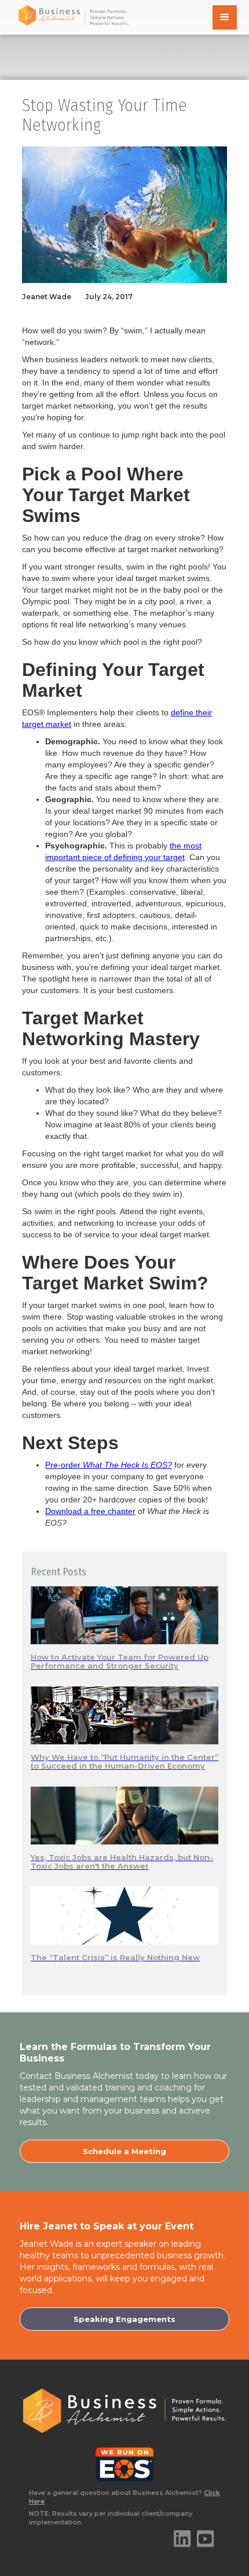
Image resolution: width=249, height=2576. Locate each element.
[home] (71, 15)
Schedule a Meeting (124, 2151)
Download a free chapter (90, 1511)
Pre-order (109, 1465)
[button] (225, 17)
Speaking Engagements (124, 2319)
